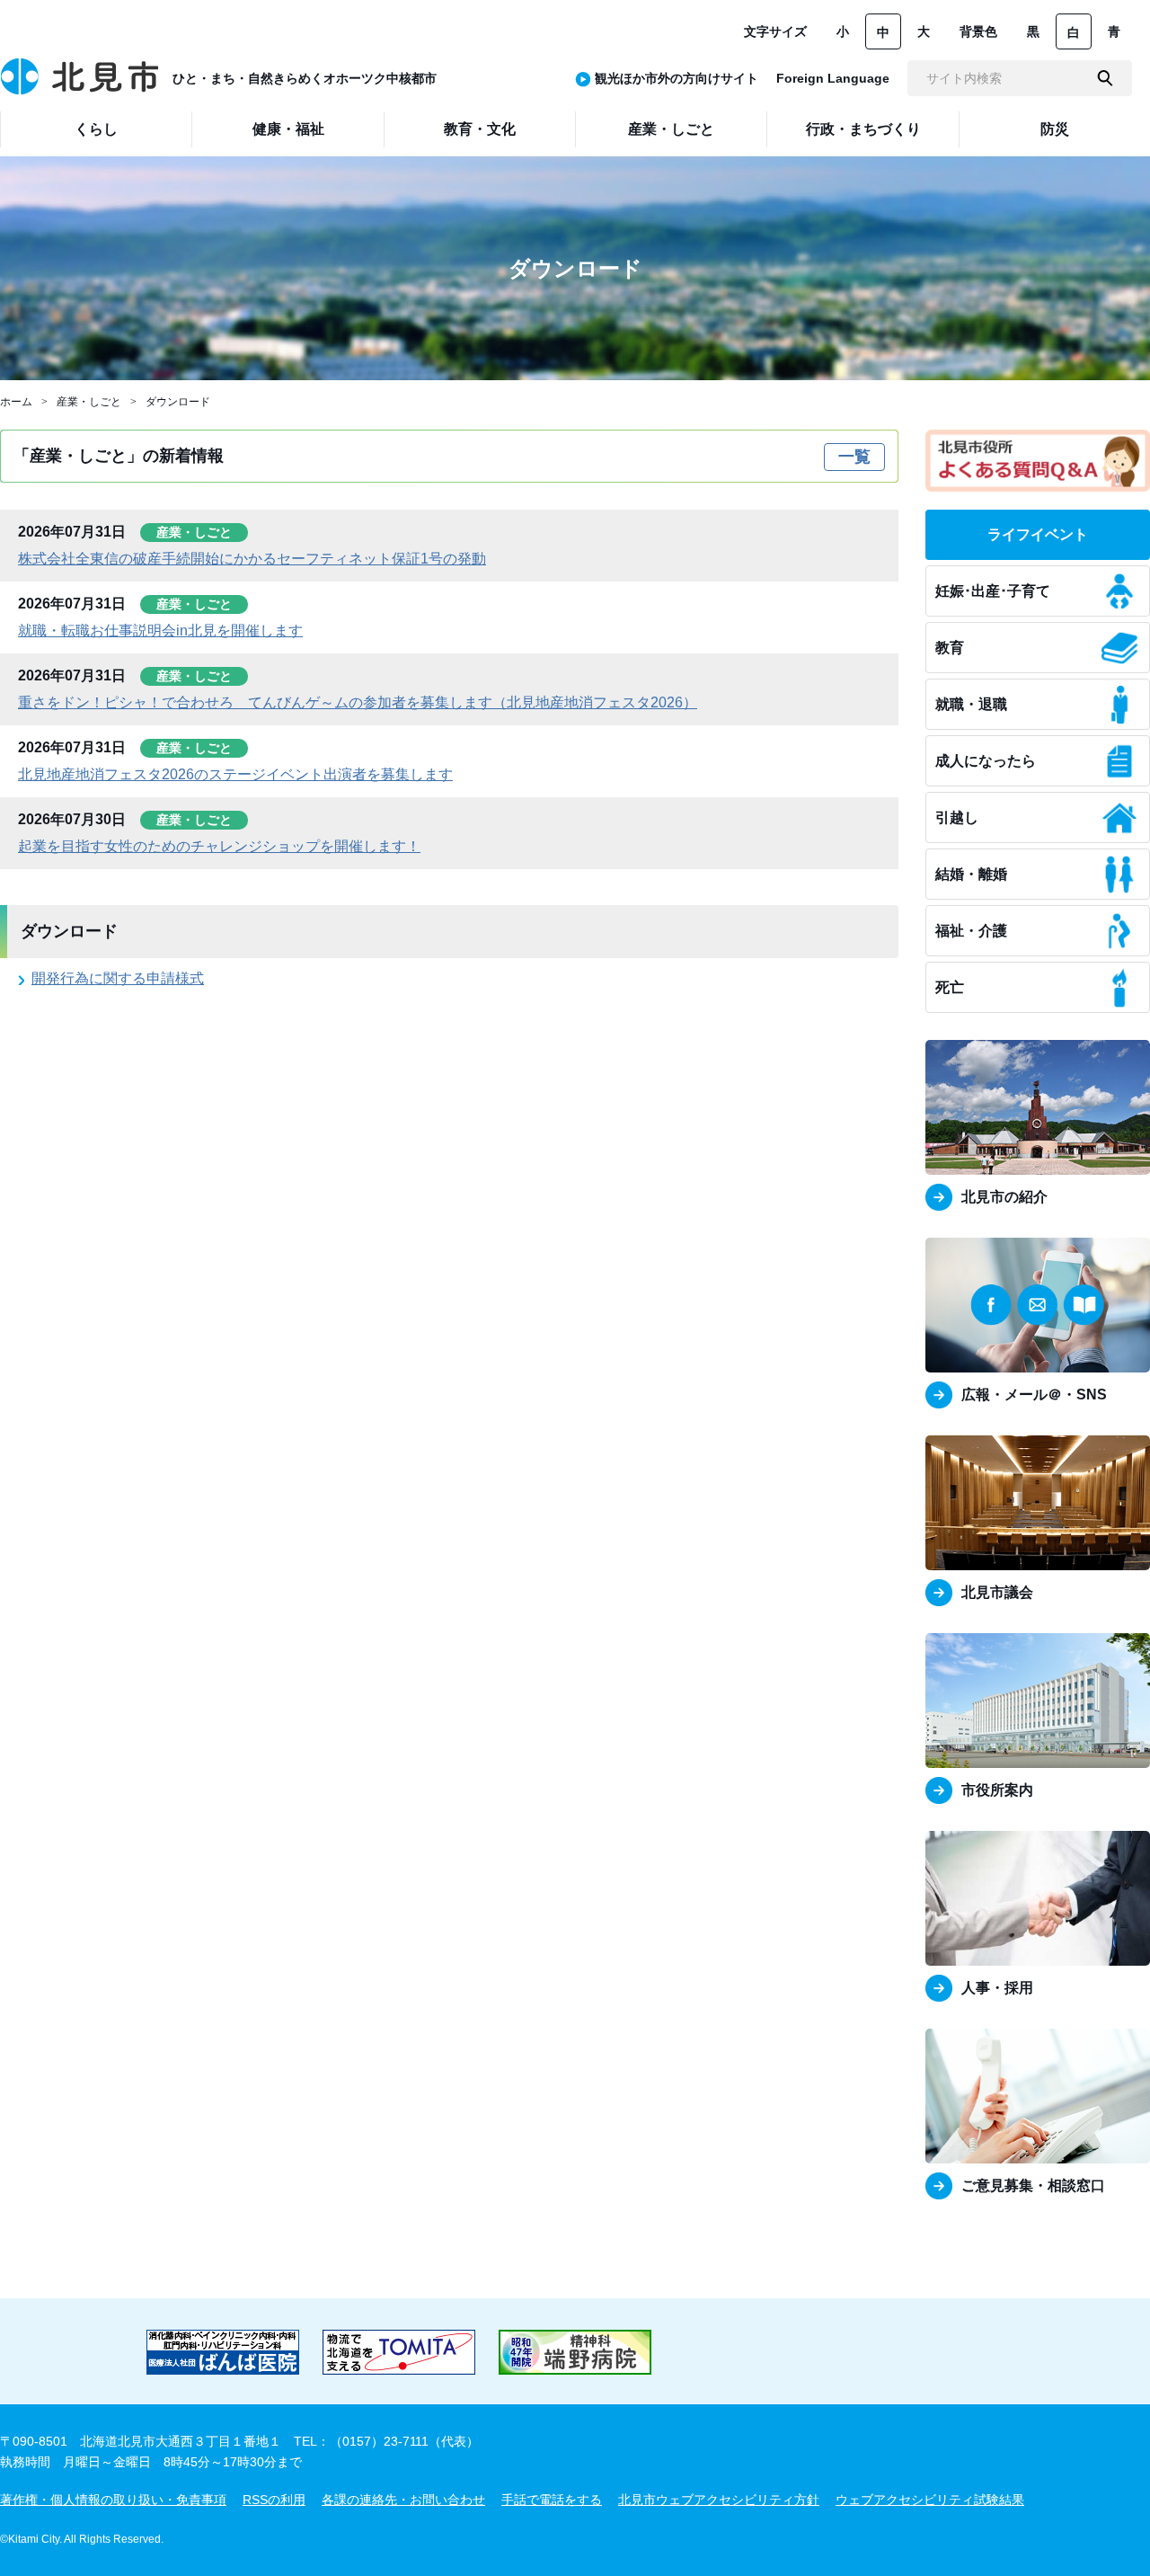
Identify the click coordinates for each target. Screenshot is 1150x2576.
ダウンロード (178, 402)
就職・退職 (971, 704)
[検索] (1105, 78)
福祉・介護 (971, 931)
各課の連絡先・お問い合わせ (403, 2500)
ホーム (16, 402)
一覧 (854, 457)
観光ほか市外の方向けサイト (677, 78)
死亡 (950, 987)
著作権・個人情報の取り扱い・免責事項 (113, 2500)
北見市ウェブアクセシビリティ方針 (719, 2500)
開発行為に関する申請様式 (118, 978)
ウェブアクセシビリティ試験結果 (930, 2500)
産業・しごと (89, 402)
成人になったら (986, 761)
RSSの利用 (274, 2500)
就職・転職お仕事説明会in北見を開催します (160, 631)
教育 (950, 648)
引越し (957, 817)
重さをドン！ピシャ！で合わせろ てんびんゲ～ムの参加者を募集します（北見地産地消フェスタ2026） (358, 702)
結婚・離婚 (971, 874)
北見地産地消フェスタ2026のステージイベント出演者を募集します (235, 774)
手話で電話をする (552, 2500)
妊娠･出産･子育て (993, 591)
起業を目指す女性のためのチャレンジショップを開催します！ (219, 846)
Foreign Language (833, 78)
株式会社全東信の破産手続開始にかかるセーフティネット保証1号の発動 (252, 559)
